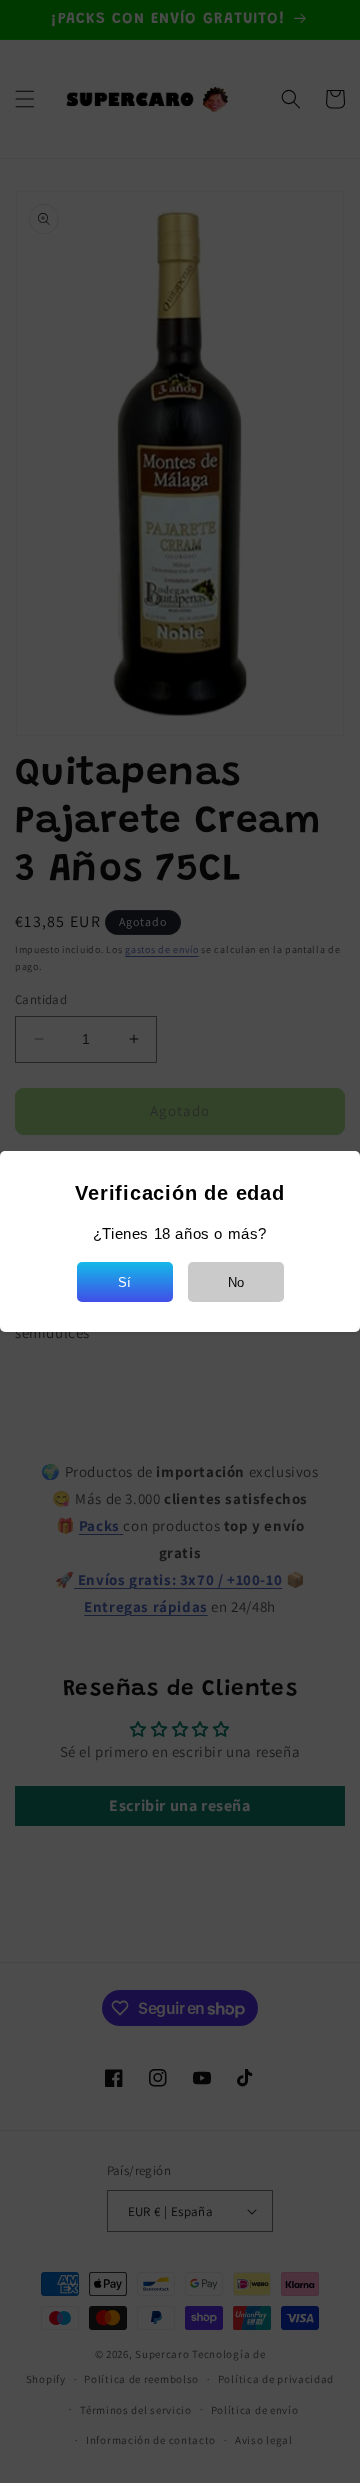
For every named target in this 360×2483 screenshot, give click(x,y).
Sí (124, 1282)
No (236, 1282)
